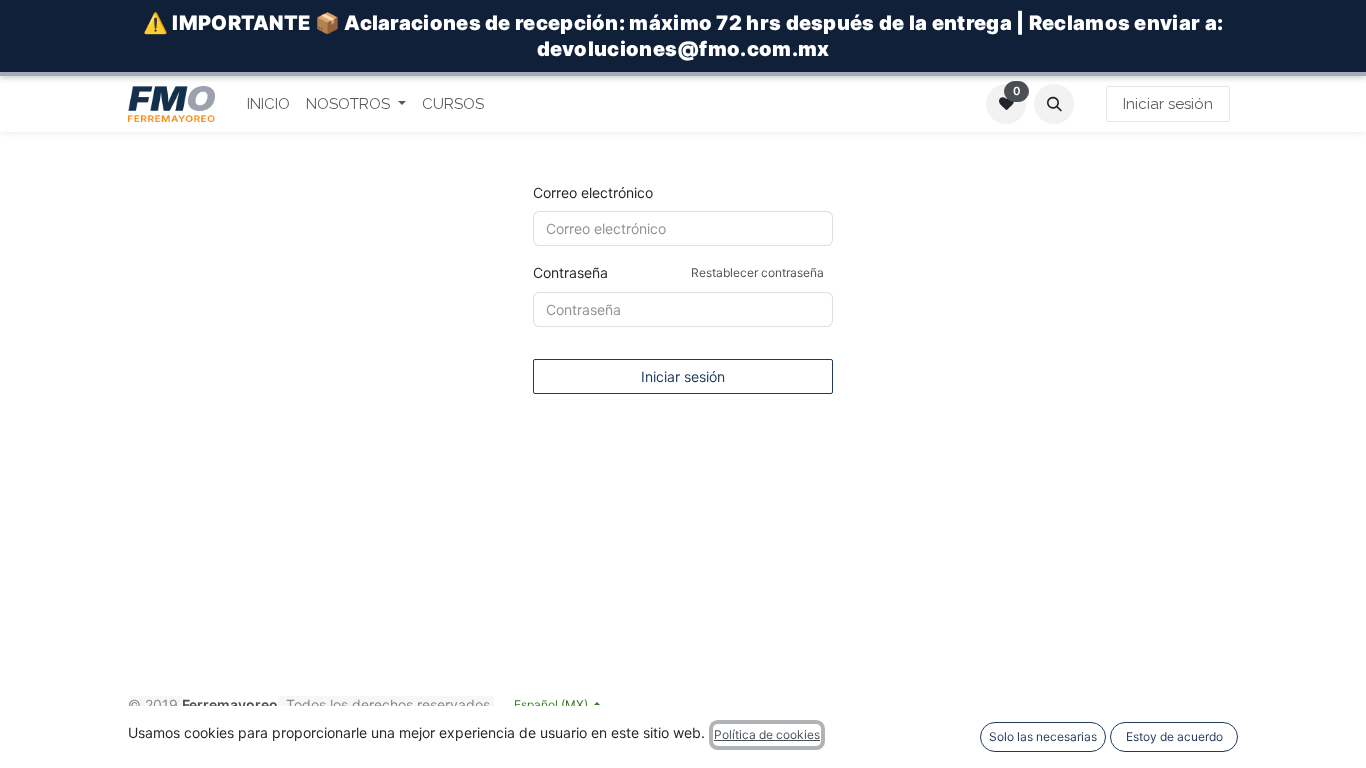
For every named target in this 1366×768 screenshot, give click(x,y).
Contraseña (678, 272)
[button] (1054, 104)
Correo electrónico (593, 192)
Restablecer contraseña (757, 272)
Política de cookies (767, 734)
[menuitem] (268, 104)
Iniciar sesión (1168, 104)
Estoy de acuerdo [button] (1174, 736)
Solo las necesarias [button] (1043, 736)
